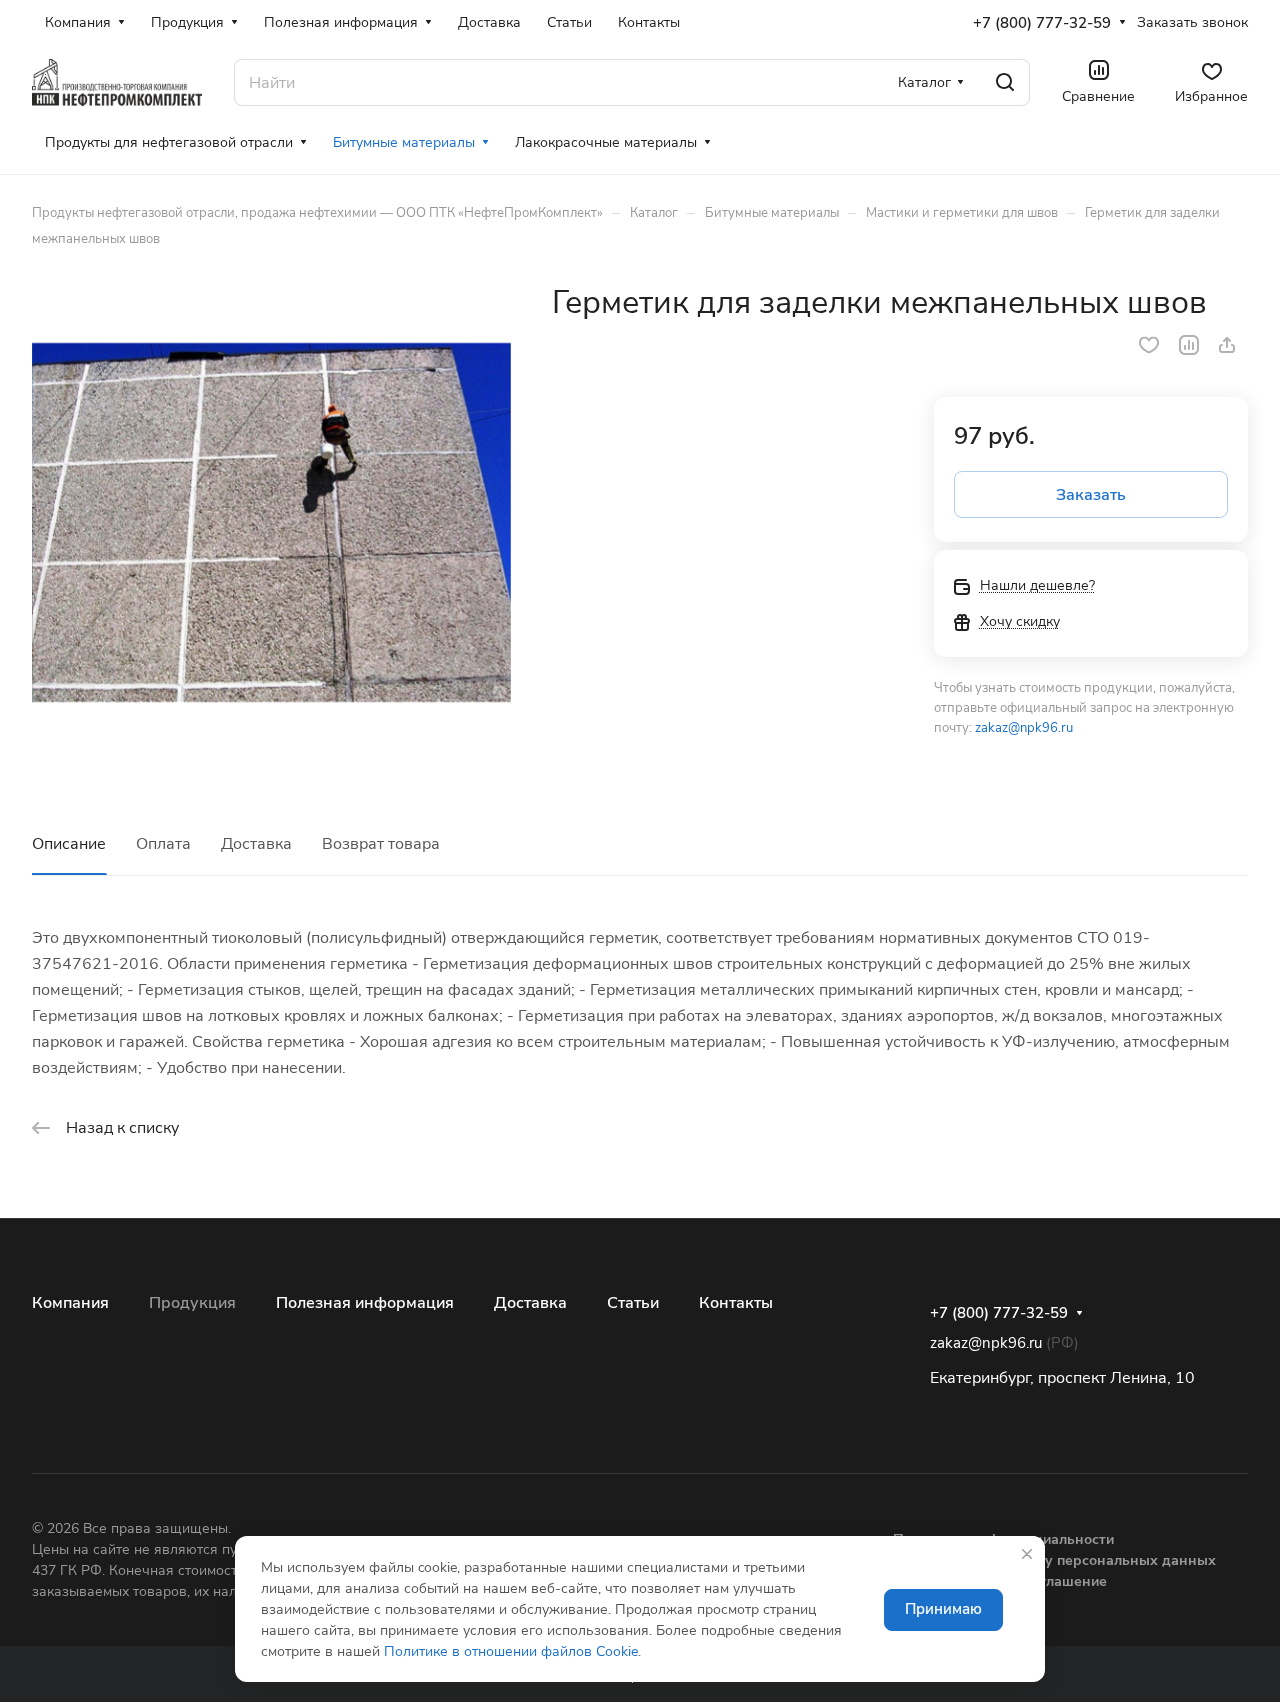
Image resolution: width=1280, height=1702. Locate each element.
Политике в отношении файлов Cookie (511, 1651)
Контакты (736, 1303)
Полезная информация (365, 1303)
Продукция (192, 1303)
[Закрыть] (1027, 1554)
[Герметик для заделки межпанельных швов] (271, 522)
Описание (69, 844)
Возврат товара (381, 844)
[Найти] (1005, 82)
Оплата (163, 844)
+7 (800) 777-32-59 (1042, 23)
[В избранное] (1149, 345)
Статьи (633, 1303)
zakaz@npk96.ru (1024, 728)
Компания (70, 1303)
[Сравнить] (1189, 345)
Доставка (256, 844)
